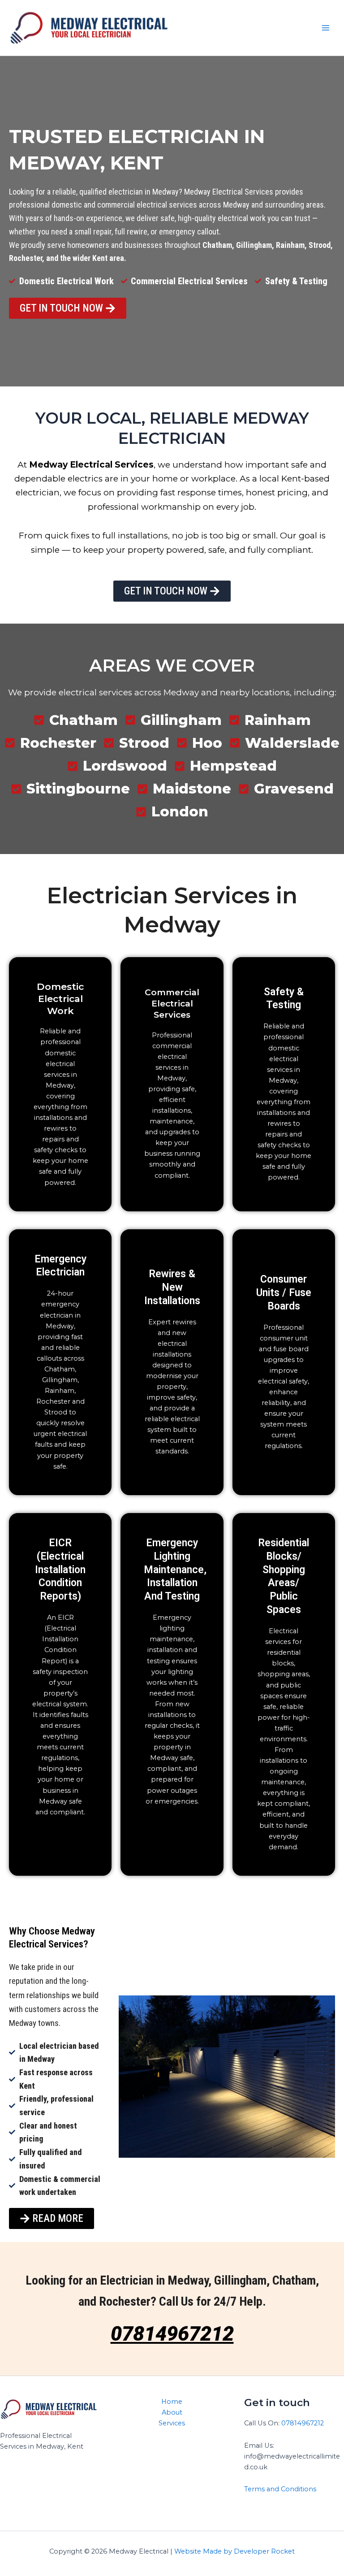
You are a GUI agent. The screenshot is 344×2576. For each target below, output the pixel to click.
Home (172, 2402)
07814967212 (172, 2334)
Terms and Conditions (280, 2489)
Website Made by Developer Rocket (234, 2551)
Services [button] (172, 2423)
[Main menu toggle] (326, 28)
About (172, 2412)
